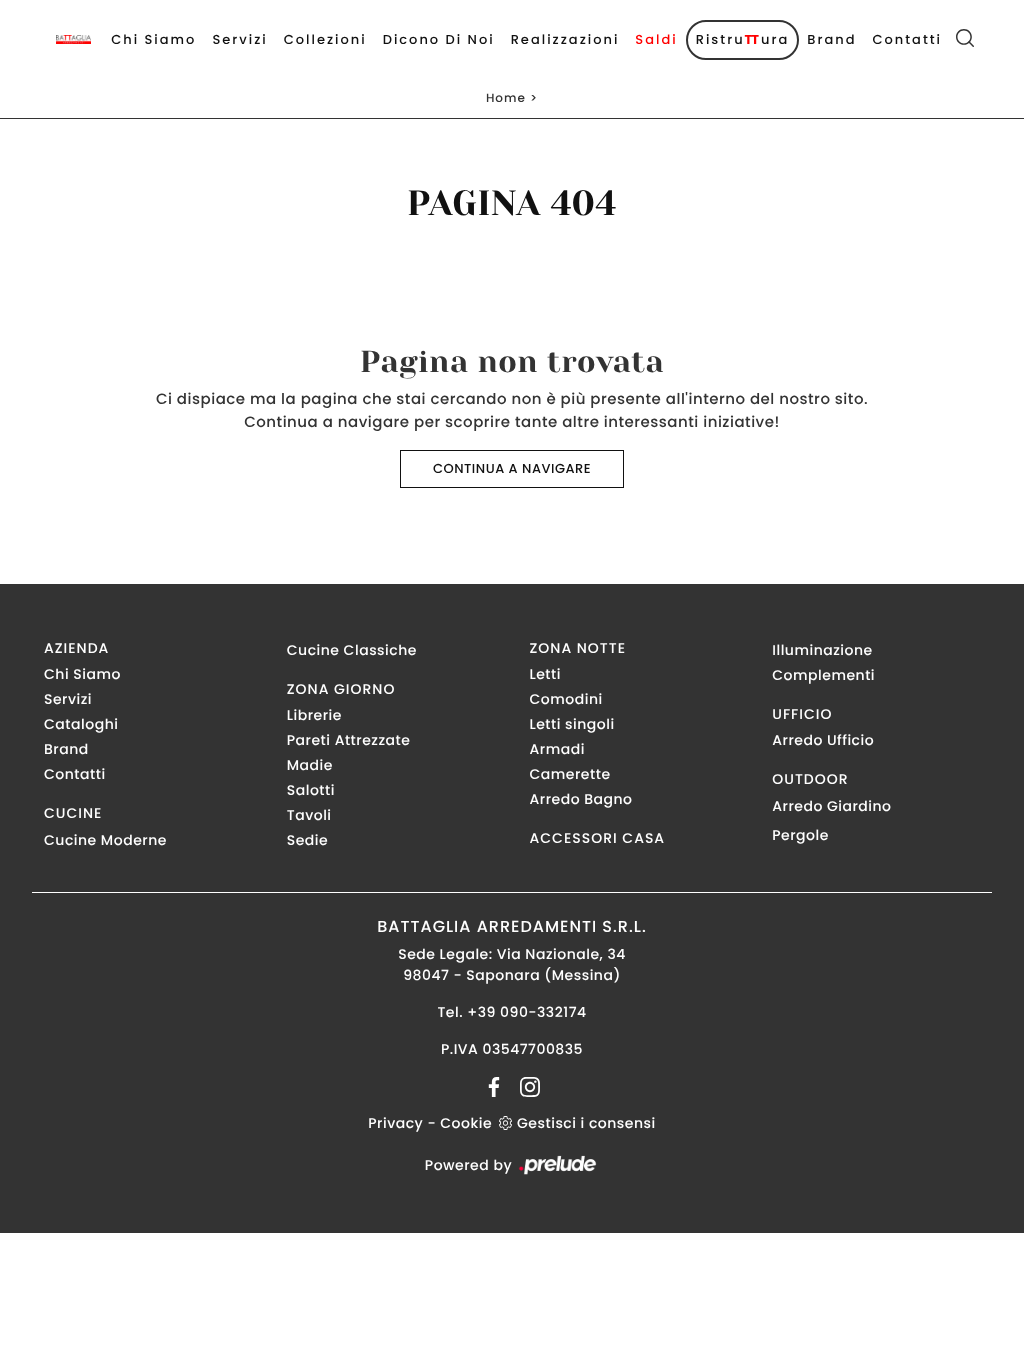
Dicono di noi (439, 39)
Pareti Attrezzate (349, 740)
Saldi (656, 39)
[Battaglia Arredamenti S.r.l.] (73, 39)
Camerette (570, 774)
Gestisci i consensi (586, 1123)
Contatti (907, 39)
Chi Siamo (153, 39)
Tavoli (309, 815)
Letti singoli (572, 724)
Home (506, 98)
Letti (545, 674)
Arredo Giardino (831, 806)
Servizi (239, 39)
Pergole (800, 835)
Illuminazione (822, 650)
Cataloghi (81, 724)
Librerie (314, 715)
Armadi (557, 749)
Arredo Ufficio (823, 740)
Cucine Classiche (352, 650)
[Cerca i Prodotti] (965, 40)
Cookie (466, 1123)
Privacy (395, 1123)
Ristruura (742, 39)
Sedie (307, 840)
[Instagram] (524, 1086)
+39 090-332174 (526, 1012)
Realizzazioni (565, 39)
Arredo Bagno (581, 799)
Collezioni (325, 39)
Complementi (823, 675)
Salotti (311, 790)
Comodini (566, 699)
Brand (831, 39)
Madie (310, 765)
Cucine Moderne (105, 840)
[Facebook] (496, 1086)
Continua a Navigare (512, 468)
